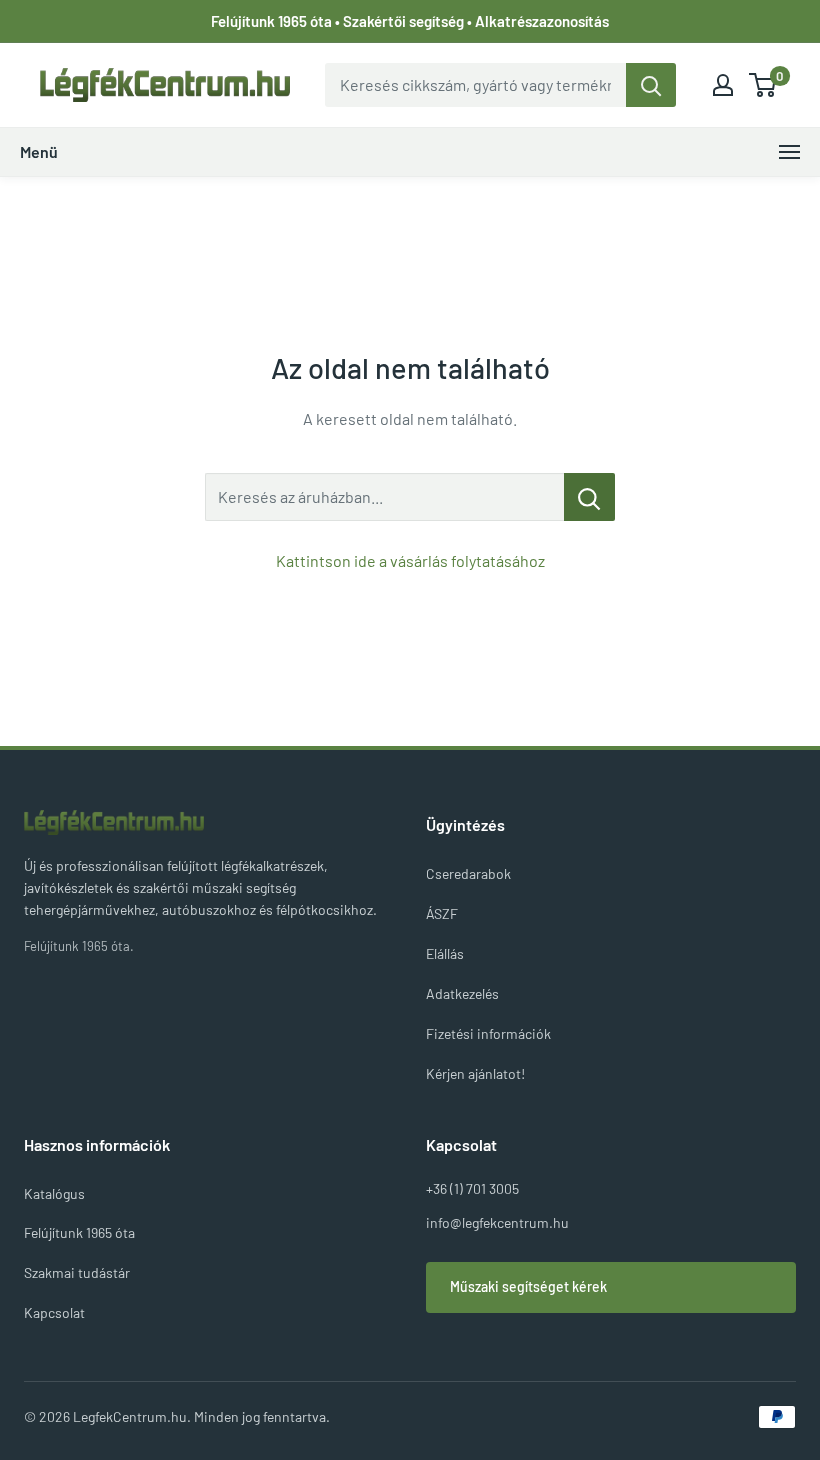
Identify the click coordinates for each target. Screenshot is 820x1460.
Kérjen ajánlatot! (475, 1073)
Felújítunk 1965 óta (79, 1232)
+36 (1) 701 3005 (472, 1188)
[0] (763, 85)
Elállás (445, 953)
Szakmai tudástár (77, 1272)
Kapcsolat (54, 1312)
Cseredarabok (468, 873)
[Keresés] (651, 85)
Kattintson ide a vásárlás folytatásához (410, 560)
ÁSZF (442, 913)
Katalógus (54, 1193)
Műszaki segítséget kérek (528, 1286)
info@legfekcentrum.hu (497, 1222)
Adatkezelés (462, 993)
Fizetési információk (488, 1033)
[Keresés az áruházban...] (589, 497)
